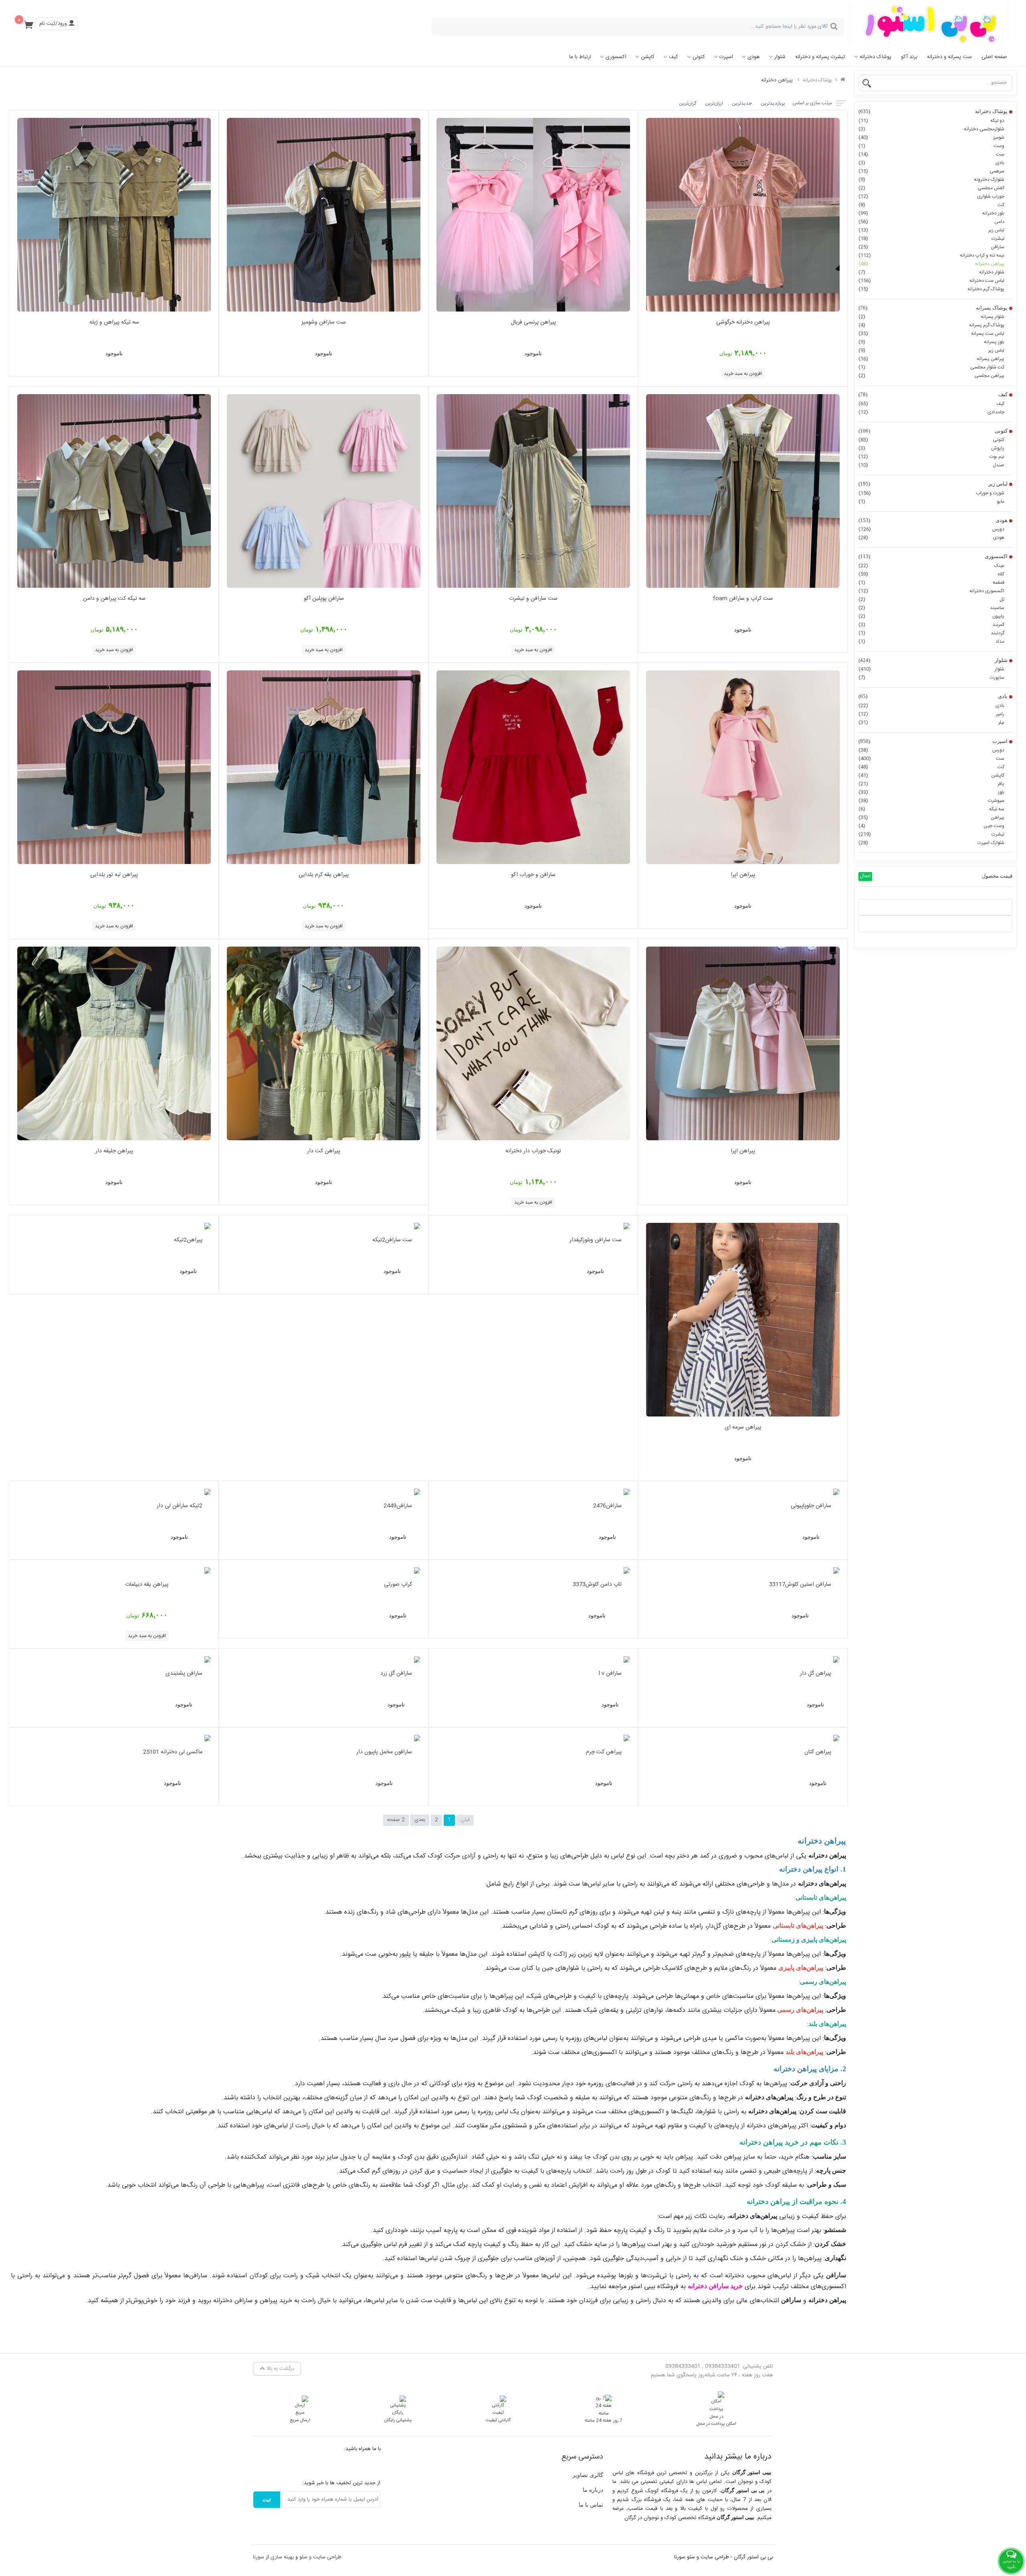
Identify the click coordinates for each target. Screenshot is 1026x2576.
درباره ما (593, 2490)
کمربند (931, 625)
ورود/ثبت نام (54, 24)
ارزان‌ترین (714, 103)
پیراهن (931, 818)
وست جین (931, 826)
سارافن (931, 247)
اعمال (865, 876)
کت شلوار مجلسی (931, 367)
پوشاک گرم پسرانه (931, 325)
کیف (674, 57)
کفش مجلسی (931, 188)
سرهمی (931, 171)
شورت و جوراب (931, 493)
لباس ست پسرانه (931, 334)
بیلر (931, 722)
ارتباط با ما (580, 57)
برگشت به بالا (280, 2369)
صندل (931, 465)
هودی (754, 57)
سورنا (259, 2557)
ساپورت (931, 678)
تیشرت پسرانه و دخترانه (820, 57)
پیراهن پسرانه (931, 359)
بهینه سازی (282, 2557)
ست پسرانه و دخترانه (949, 57)
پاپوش (931, 448)
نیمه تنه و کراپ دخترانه (931, 255)
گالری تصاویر (588, 2475)
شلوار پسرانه (931, 317)
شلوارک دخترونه (931, 180)
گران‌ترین (688, 103)
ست (931, 154)
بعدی (420, 1820)
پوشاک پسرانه (933, 308)
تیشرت (931, 239)
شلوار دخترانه (931, 272)
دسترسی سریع (582, 2457)
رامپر (931, 714)
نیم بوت (931, 457)
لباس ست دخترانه (931, 281)
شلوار (780, 57)
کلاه (931, 574)
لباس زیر (931, 230)
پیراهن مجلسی (931, 376)
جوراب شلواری (931, 196)
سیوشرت (931, 801)
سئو (303, 2557)
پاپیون (931, 616)
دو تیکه (931, 121)
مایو (931, 502)
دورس (931, 529)
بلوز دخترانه (931, 213)
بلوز (931, 792)
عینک (931, 566)
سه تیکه (931, 809)
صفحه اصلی (994, 57)
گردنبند (931, 633)
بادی (931, 163)
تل (931, 599)
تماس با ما (591, 2505)
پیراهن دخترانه (931, 264)
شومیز (931, 138)
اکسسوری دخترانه (931, 591)
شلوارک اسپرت (931, 843)
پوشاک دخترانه (876, 57)
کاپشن (648, 57)
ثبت (267, 2500)
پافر (931, 784)
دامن (931, 222)
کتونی (699, 57)
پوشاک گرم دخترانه (931, 289)
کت (931, 205)
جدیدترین (742, 103)
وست (931, 146)
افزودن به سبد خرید (743, 374)
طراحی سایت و (324, 2557)
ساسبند (931, 608)
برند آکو (909, 57)
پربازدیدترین (773, 103)
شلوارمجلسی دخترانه (931, 129)
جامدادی (931, 412)
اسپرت (726, 57)
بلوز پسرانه (931, 342)
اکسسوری (616, 57)
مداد (931, 641)
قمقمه (931, 583)
